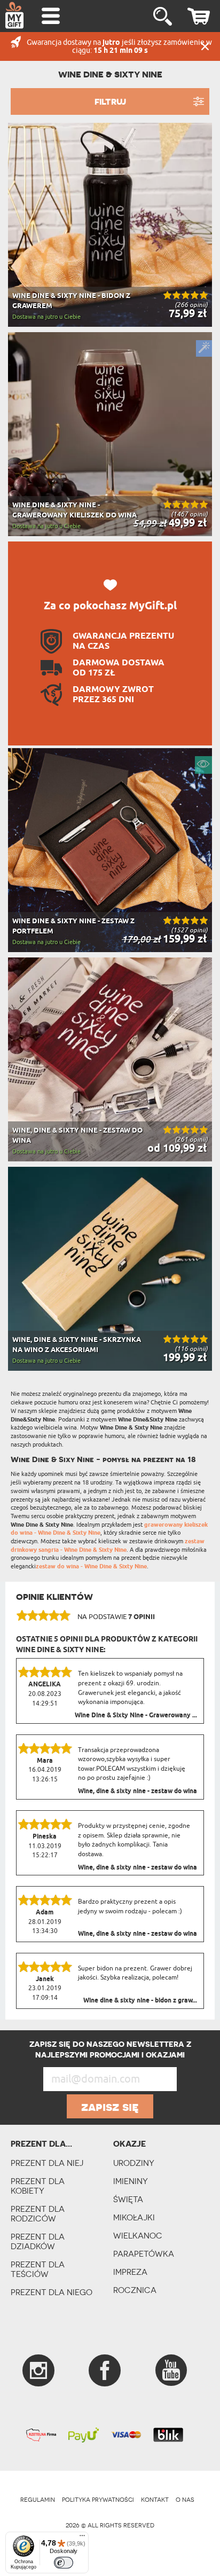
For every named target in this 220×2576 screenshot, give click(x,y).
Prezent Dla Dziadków (38, 2241)
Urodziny (134, 2163)
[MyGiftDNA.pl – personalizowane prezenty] (14, 15)
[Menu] (82, 2538)
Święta (128, 2199)
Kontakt (155, 2500)
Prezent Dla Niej (47, 2163)
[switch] (64, 2563)
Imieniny (131, 2181)
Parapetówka (144, 2254)
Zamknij (205, 46)
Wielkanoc (138, 2236)
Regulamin (38, 2500)
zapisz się (110, 2107)
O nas (185, 2500)
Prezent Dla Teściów (38, 2269)
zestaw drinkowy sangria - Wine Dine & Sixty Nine (108, 1546)
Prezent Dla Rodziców (38, 2214)
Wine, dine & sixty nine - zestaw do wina (137, 1792)
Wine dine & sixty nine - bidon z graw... (140, 2001)
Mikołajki (134, 2217)
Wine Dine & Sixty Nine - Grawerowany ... (136, 1716)
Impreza (130, 2272)
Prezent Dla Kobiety (38, 2186)
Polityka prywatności (98, 2500)
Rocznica (135, 2290)
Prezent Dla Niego (52, 2292)
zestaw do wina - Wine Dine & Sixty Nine (91, 1566)
